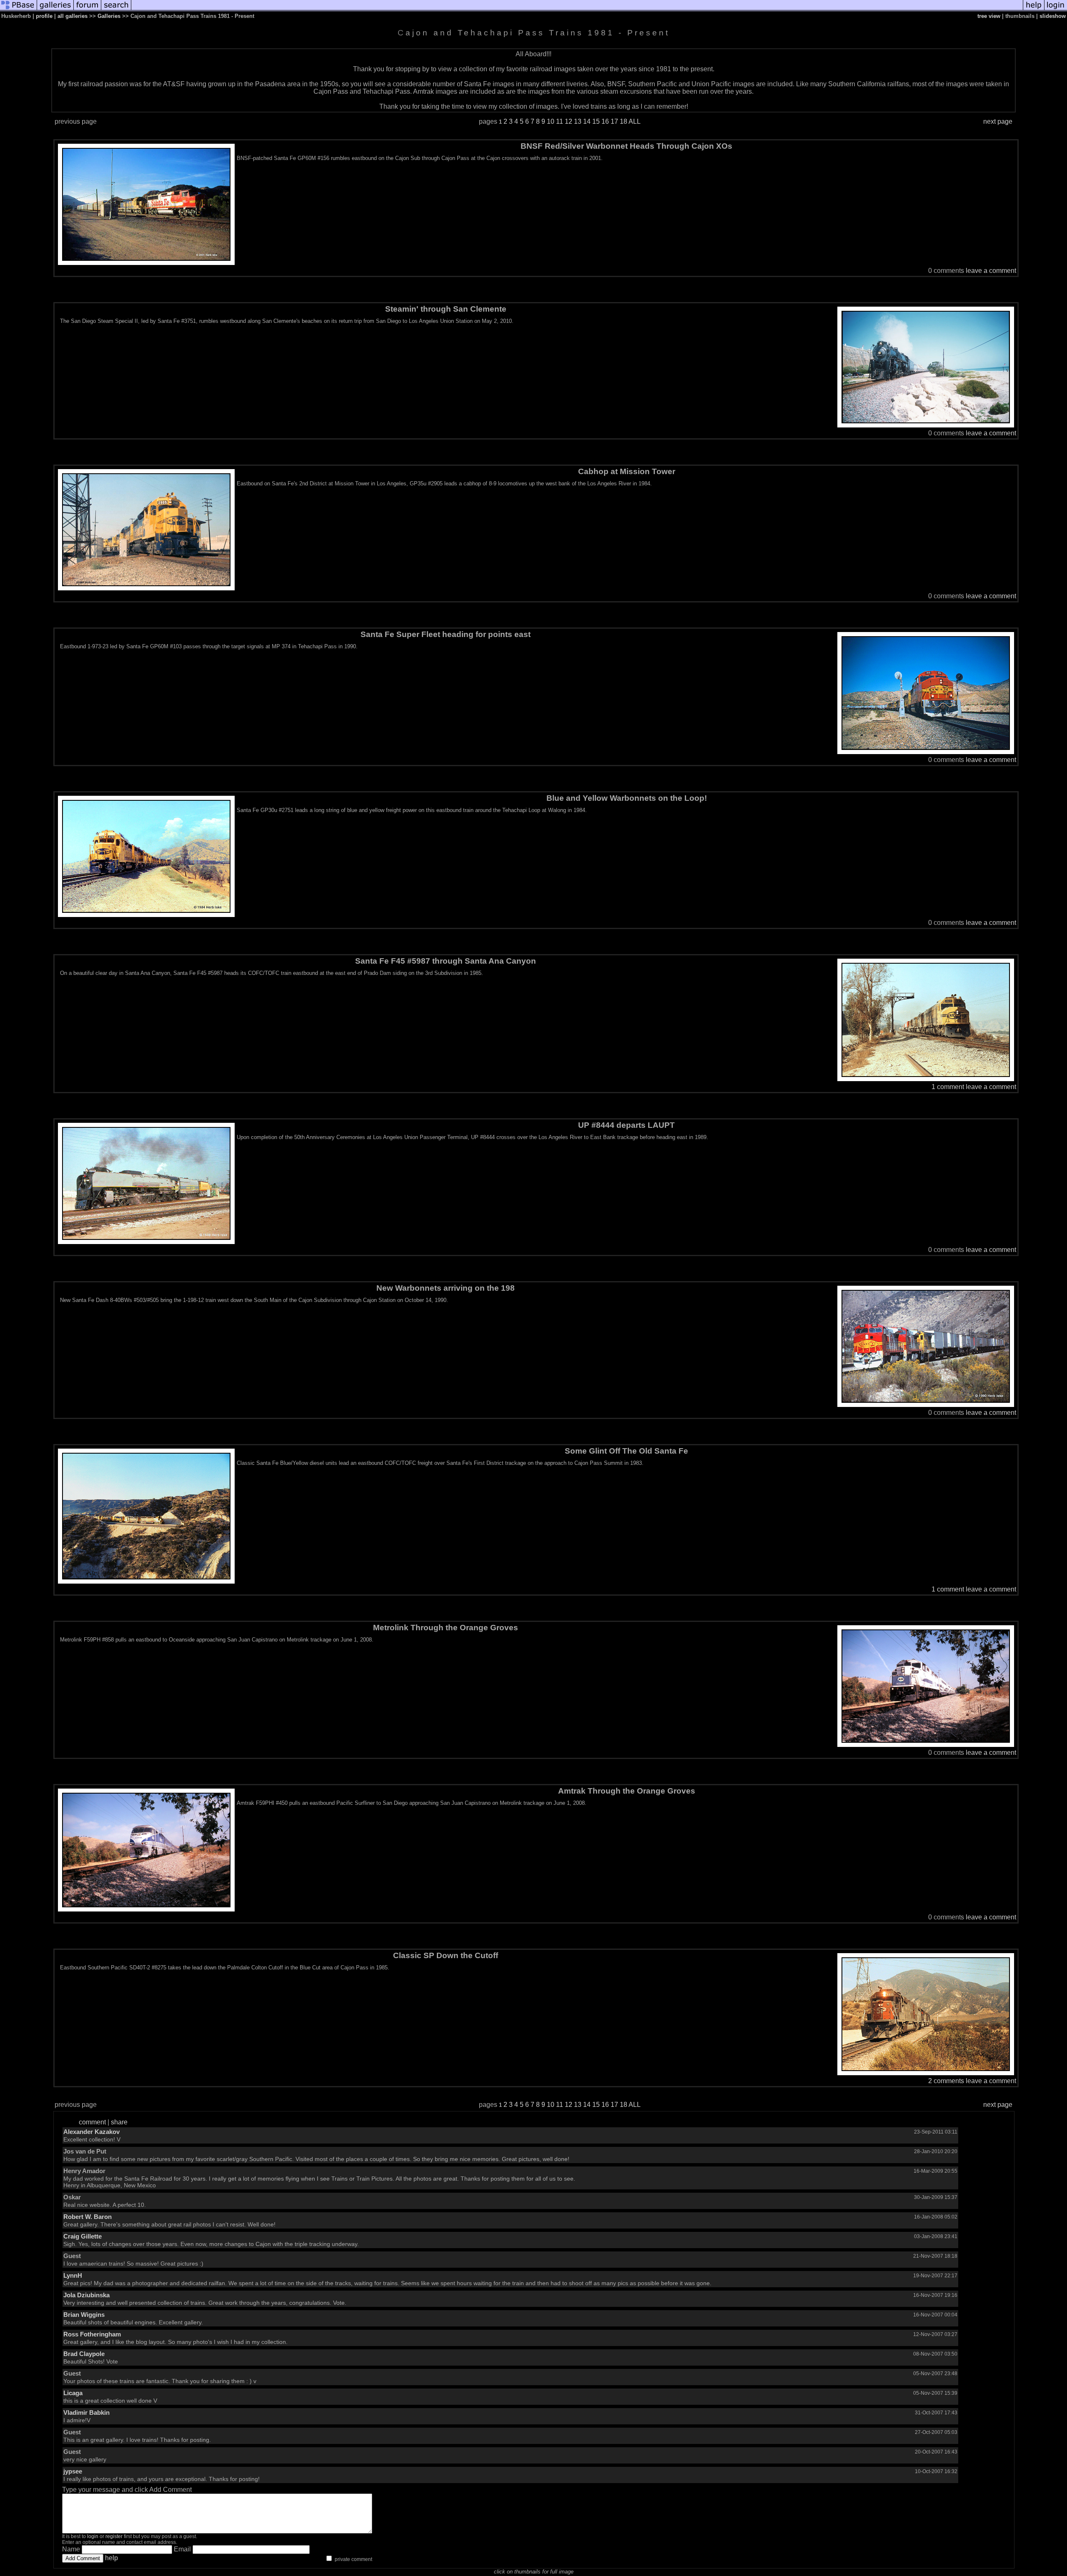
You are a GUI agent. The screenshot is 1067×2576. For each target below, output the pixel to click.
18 (624, 121)
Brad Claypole (84, 2354)
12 (569, 121)
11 (560, 121)
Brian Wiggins (84, 2315)
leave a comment (991, 271)
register (114, 2536)
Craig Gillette (83, 2236)
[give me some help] (1034, 9)
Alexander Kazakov (91, 2132)
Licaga (73, 2393)
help (111, 2558)
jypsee (73, 2471)
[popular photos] (577, 9)
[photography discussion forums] (88, 9)
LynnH (73, 2275)
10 (551, 121)
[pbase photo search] (116, 9)
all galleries (73, 16)
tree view (989, 16)
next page (998, 121)
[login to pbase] (1056, 9)
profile (44, 16)
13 (578, 121)
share (119, 2122)
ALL (635, 121)
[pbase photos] (19, 9)
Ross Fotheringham (92, 2334)
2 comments (946, 2081)
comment (92, 2122)
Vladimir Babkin (86, 2412)
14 (587, 121)
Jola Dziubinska (86, 2295)
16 (605, 121)
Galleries (109, 16)
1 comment (948, 1087)
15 (596, 121)
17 (614, 121)
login (93, 2536)
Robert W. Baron (88, 2217)
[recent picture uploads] (55, 9)
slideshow (1053, 16)
